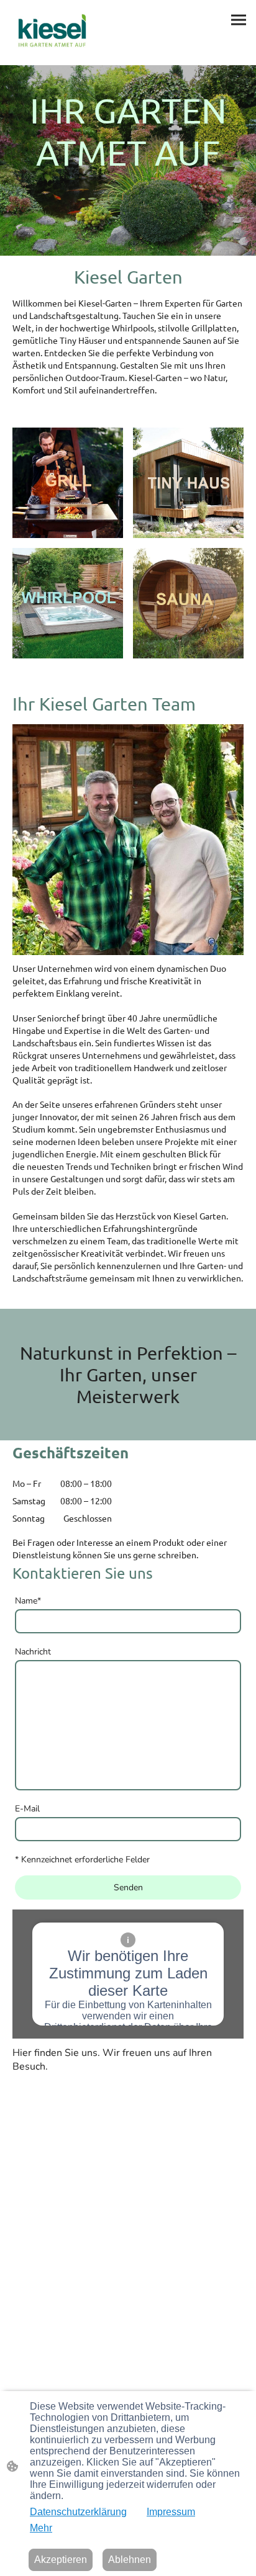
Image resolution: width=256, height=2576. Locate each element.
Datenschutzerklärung (78, 2512)
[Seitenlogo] (52, 33)
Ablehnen (130, 2560)
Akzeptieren (61, 2560)
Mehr (41, 2528)
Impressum (171, 2512)
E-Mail (27, 1809)
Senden (128, 1887)
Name (28, 1601)
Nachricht (33, 1652)
